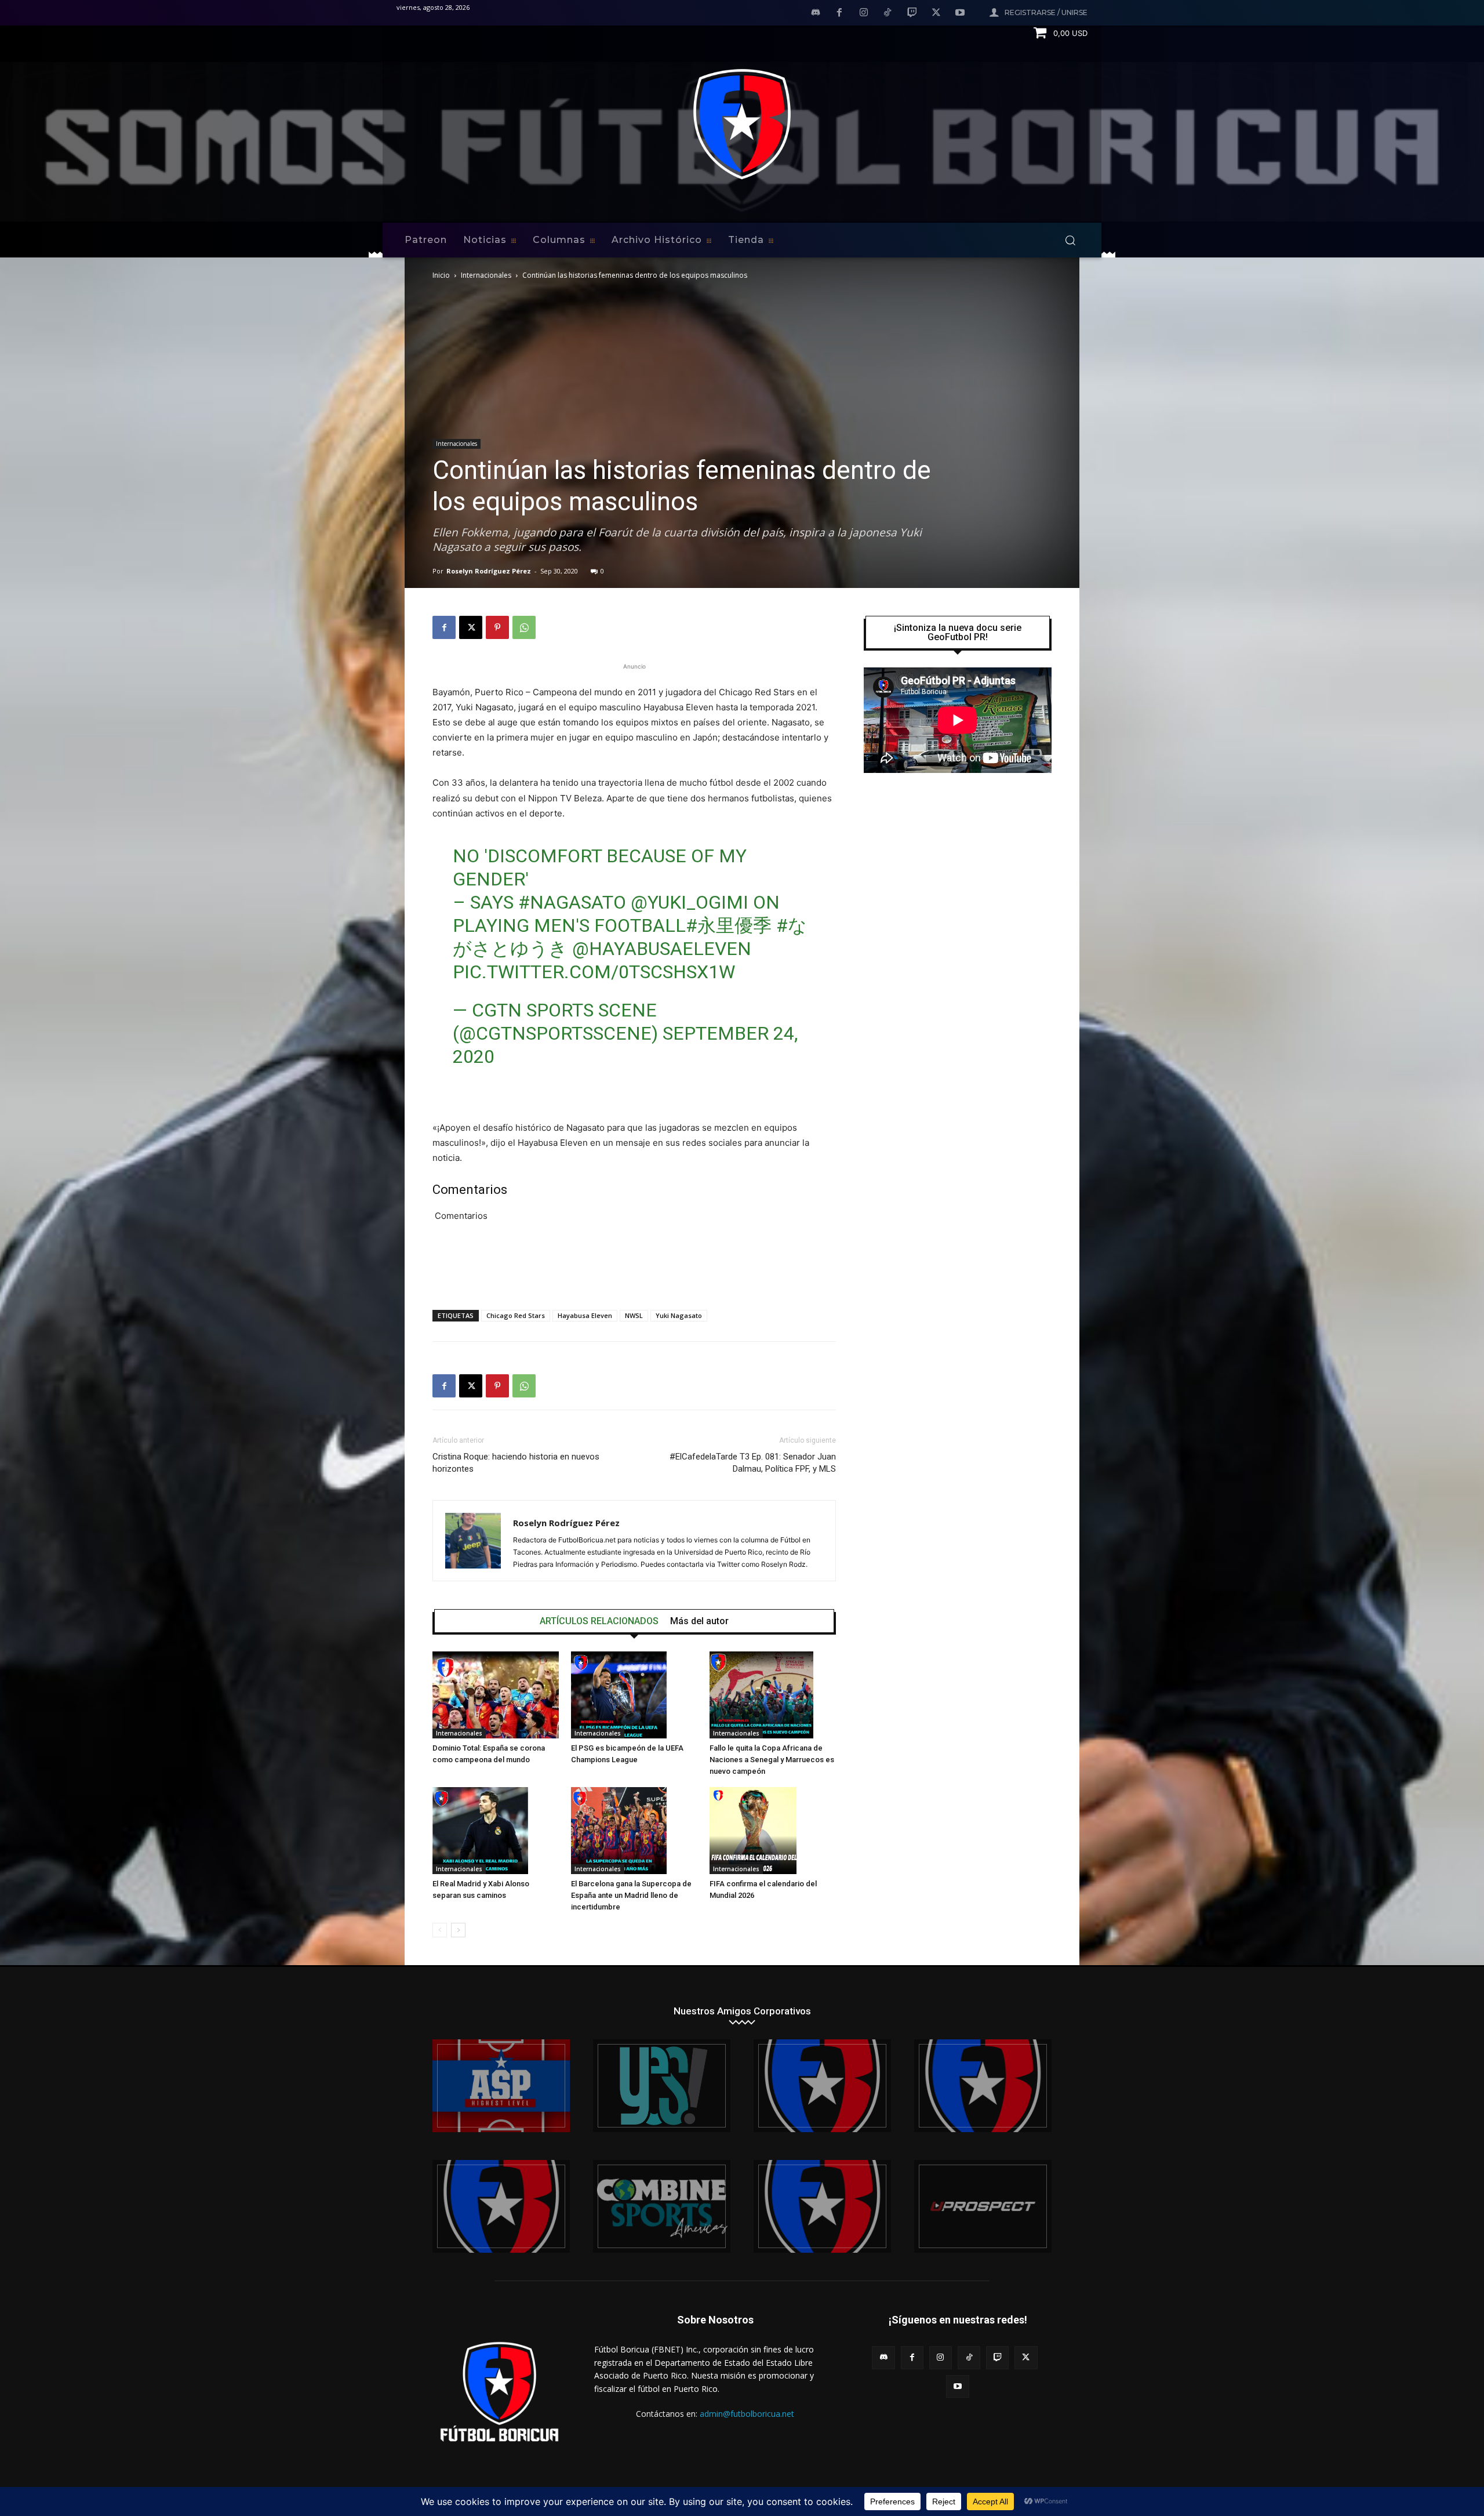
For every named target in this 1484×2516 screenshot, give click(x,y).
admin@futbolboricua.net (747, 2414)
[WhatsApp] (524, 627)
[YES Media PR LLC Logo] (662, 2086)
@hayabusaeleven (662, 949)
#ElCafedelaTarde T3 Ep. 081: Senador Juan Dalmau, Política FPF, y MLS (753, 1463)
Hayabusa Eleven (585, 1315)
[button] (1070, 240)
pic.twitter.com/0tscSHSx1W (594, 972)
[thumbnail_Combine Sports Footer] (662, 2206)
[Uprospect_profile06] (983, 2206)
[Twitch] (912, 13)
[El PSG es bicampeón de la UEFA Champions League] (634, 1695)
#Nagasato (572, 902)
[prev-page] (440, 1930)
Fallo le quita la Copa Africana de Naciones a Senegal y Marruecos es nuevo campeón (772, 1760)
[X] (936, 13)
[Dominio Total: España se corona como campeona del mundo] (496, 1695)
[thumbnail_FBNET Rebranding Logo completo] (822, 2086)
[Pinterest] (497, 627)
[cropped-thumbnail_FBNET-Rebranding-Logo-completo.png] (983, 2086)
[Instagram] (864, 13)
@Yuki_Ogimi (690, 902)
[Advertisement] (634, 1271)
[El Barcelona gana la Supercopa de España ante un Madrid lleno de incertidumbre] (634, 1831)
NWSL (634, 1315)
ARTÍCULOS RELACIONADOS (599, 1621)
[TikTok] (888, 13)
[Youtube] (960, 13)
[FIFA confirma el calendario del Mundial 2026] (773, 1831)
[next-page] (458, 1930)
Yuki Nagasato (679, 1315)
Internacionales (486, 275)
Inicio (441, 275)
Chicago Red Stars (516, 1315)
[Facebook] (839, 13)
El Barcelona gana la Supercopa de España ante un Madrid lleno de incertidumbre (631, 1895)
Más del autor (699, 1621)
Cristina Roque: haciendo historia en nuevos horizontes (516, 1463)
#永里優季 (729, 925)
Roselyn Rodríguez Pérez (489, 571)
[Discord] (816, 13)
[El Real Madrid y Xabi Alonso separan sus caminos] (496, 1831)
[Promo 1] (501, 2086)
